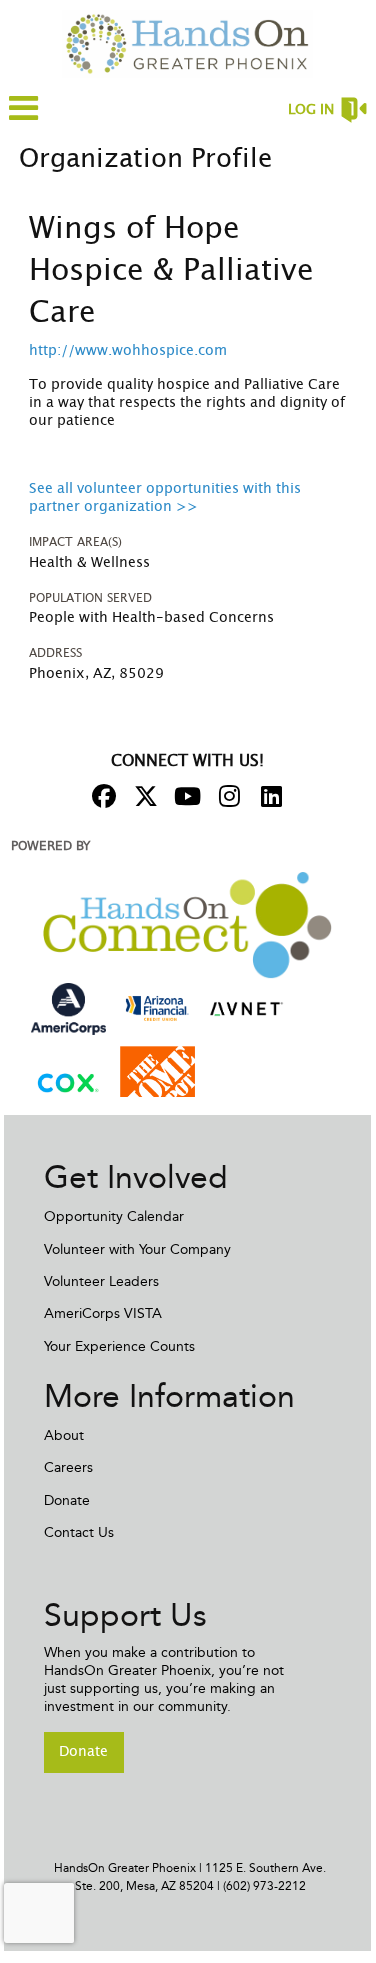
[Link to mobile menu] (24, 117)
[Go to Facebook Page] (101, 796)
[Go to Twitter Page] (143, 796)
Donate (67, 1500)
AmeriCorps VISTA (103, 1313)
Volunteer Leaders (101, 1281)
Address (55, 653)
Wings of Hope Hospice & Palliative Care (171, 271)
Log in (311, 110)
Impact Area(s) (75, 542)
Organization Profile (145, 159)
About (64, 1435)
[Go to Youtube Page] (185, 796)
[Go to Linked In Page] (269, 796)
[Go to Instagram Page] (227, 796)
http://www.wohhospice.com (128, 351)
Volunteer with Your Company (137, 1249)
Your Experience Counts (119, 1346)
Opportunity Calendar (114, 1216)
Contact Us (79, 1532)
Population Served (90, 598)
